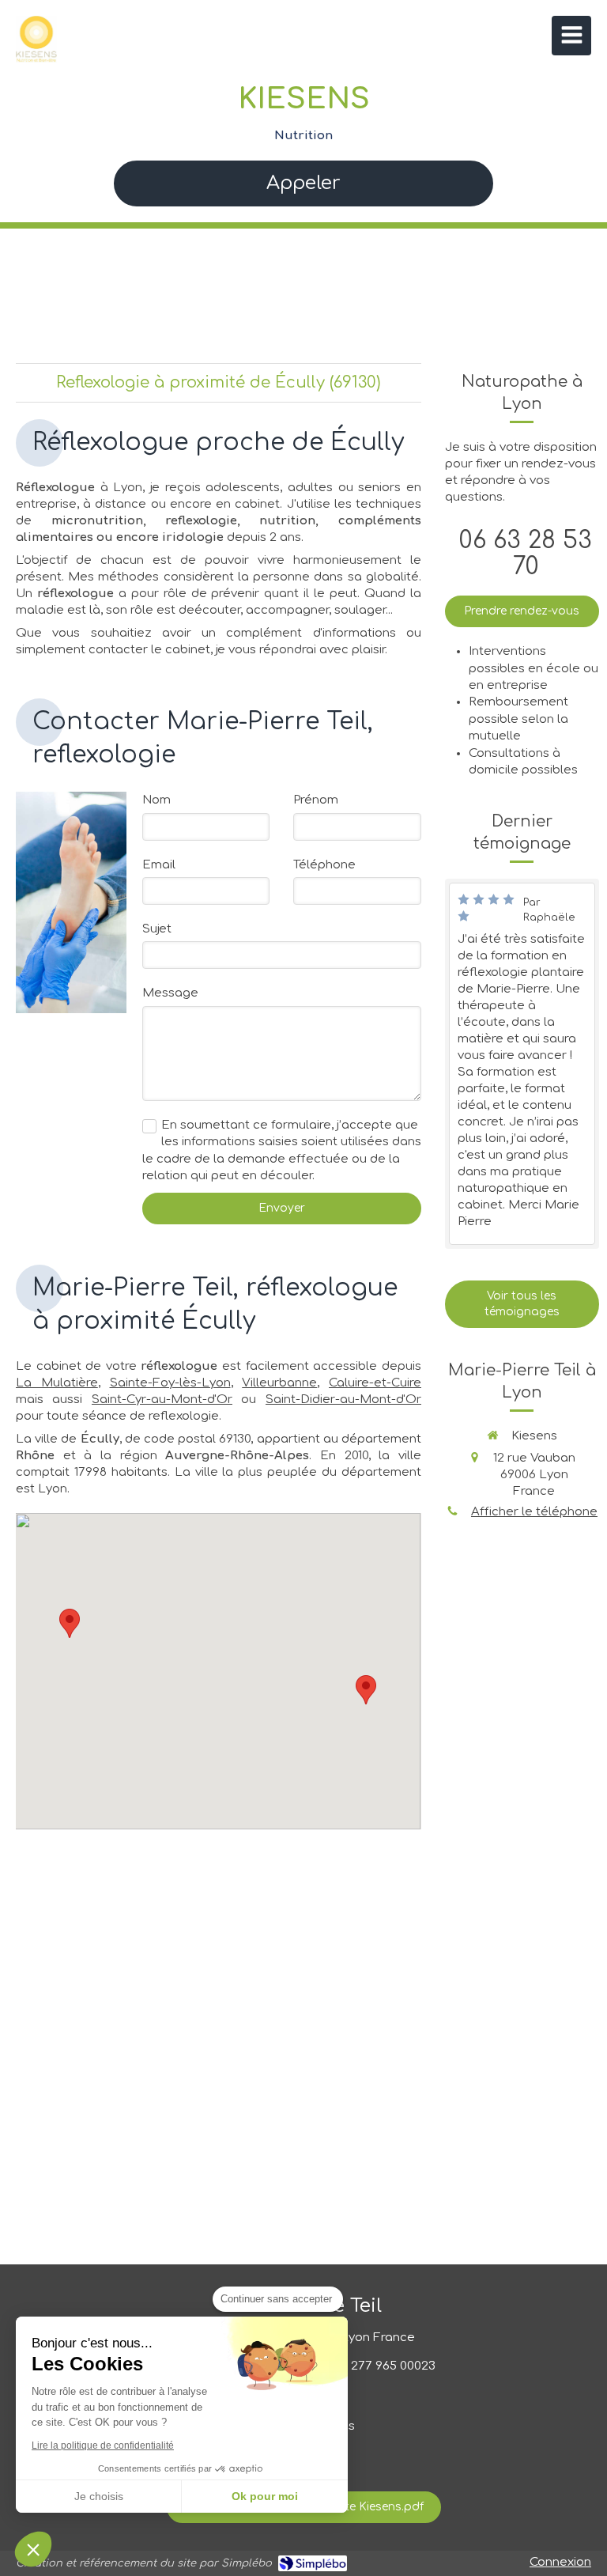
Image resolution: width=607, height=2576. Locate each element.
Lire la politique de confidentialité (103, 2445)
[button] (33, 2549)
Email (159, 865)
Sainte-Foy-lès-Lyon (170, 1383)
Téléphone (324, 865)
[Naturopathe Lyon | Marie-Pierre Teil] (36, 40)
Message (170, 993)
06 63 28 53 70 (526, 554)
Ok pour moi (265, 2496)
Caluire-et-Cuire (375, 1383)
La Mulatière (57, 1383)
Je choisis (99, 2496)
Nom (156, 800)
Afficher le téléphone (534, 1512)
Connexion (560, 2562)
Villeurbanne (279, 1383)
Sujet (157, 929)
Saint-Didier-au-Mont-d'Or (343, 1400)
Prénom (316, 800)
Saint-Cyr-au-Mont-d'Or (162, 1400)
